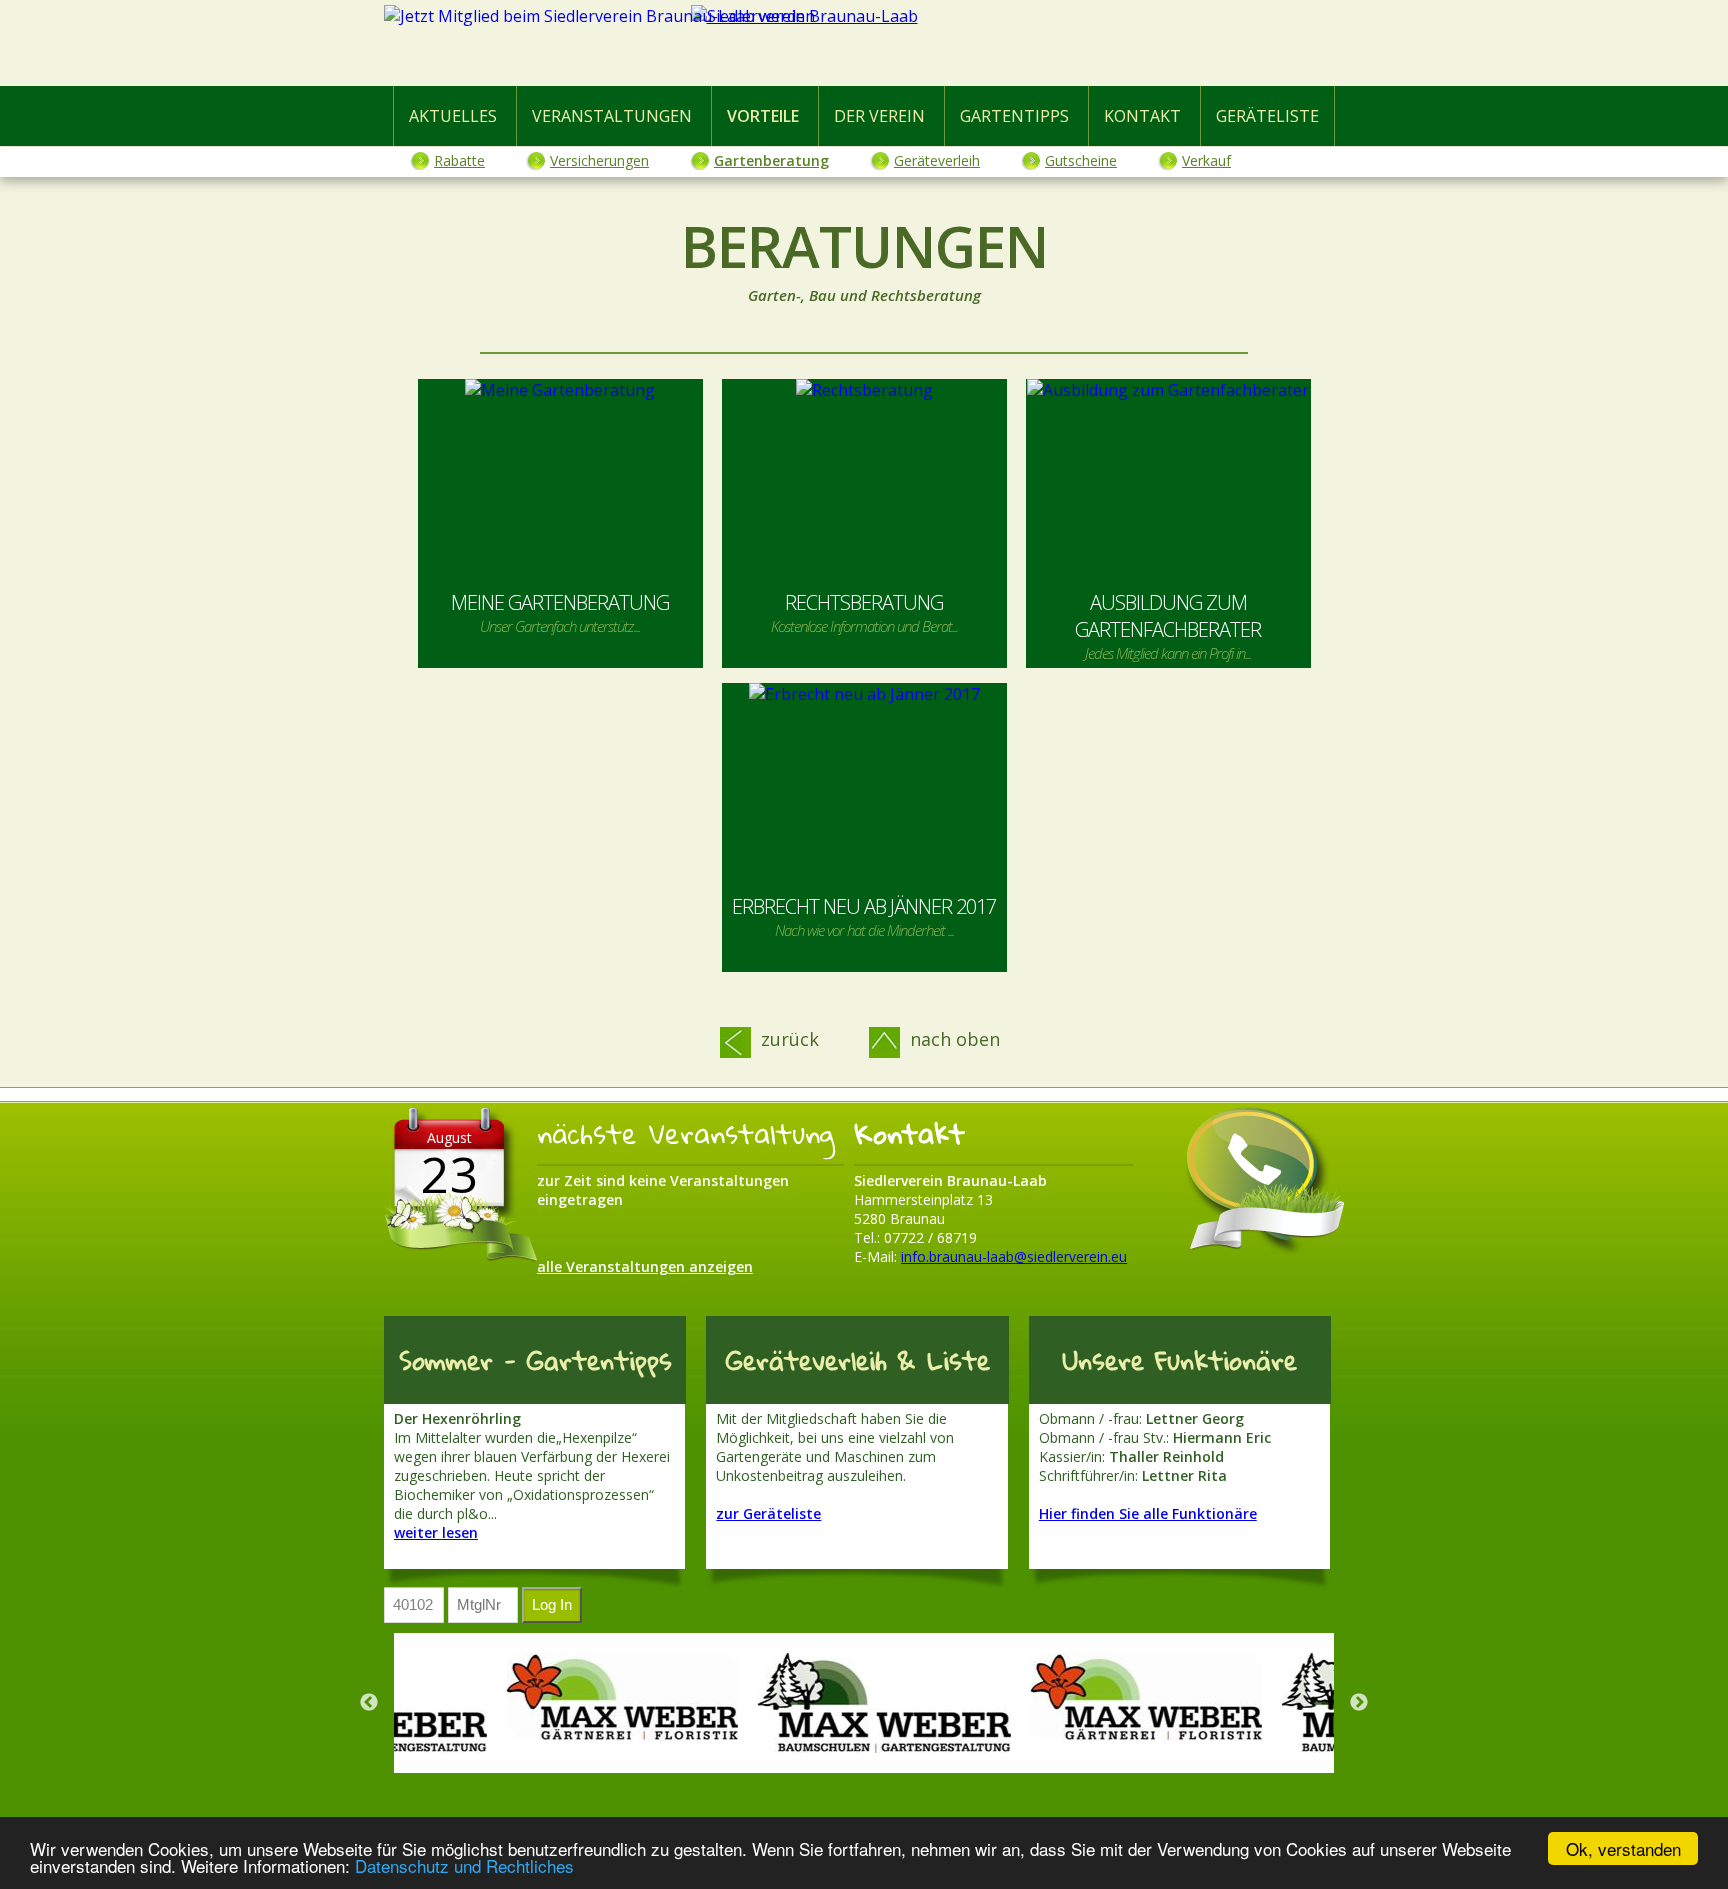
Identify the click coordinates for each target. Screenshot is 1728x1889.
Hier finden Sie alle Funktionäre (1148, 1513)
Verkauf (1206, 160)
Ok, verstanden (1623, 1848)
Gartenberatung (771, 160)
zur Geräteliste (768, 1513)
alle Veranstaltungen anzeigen (645, 1266)
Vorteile (763, 116)
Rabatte (459, 160)
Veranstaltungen (612, 116)
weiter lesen (436, 1532)
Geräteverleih (937, 160)
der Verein (879, 116)
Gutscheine (1081, 160)
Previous (369, 1703)
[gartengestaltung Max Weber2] (874, 1703)
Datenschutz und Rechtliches (464, 1865)
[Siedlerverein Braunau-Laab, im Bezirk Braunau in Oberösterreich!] (864, 47)
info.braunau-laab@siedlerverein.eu (1014, 1256)
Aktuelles (453, 116)
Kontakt (1142, 116)
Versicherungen (599, 160)
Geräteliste (1267, 116)
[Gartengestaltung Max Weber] (612, 1703)
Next (1359, 1703)
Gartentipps (1014, 116)
